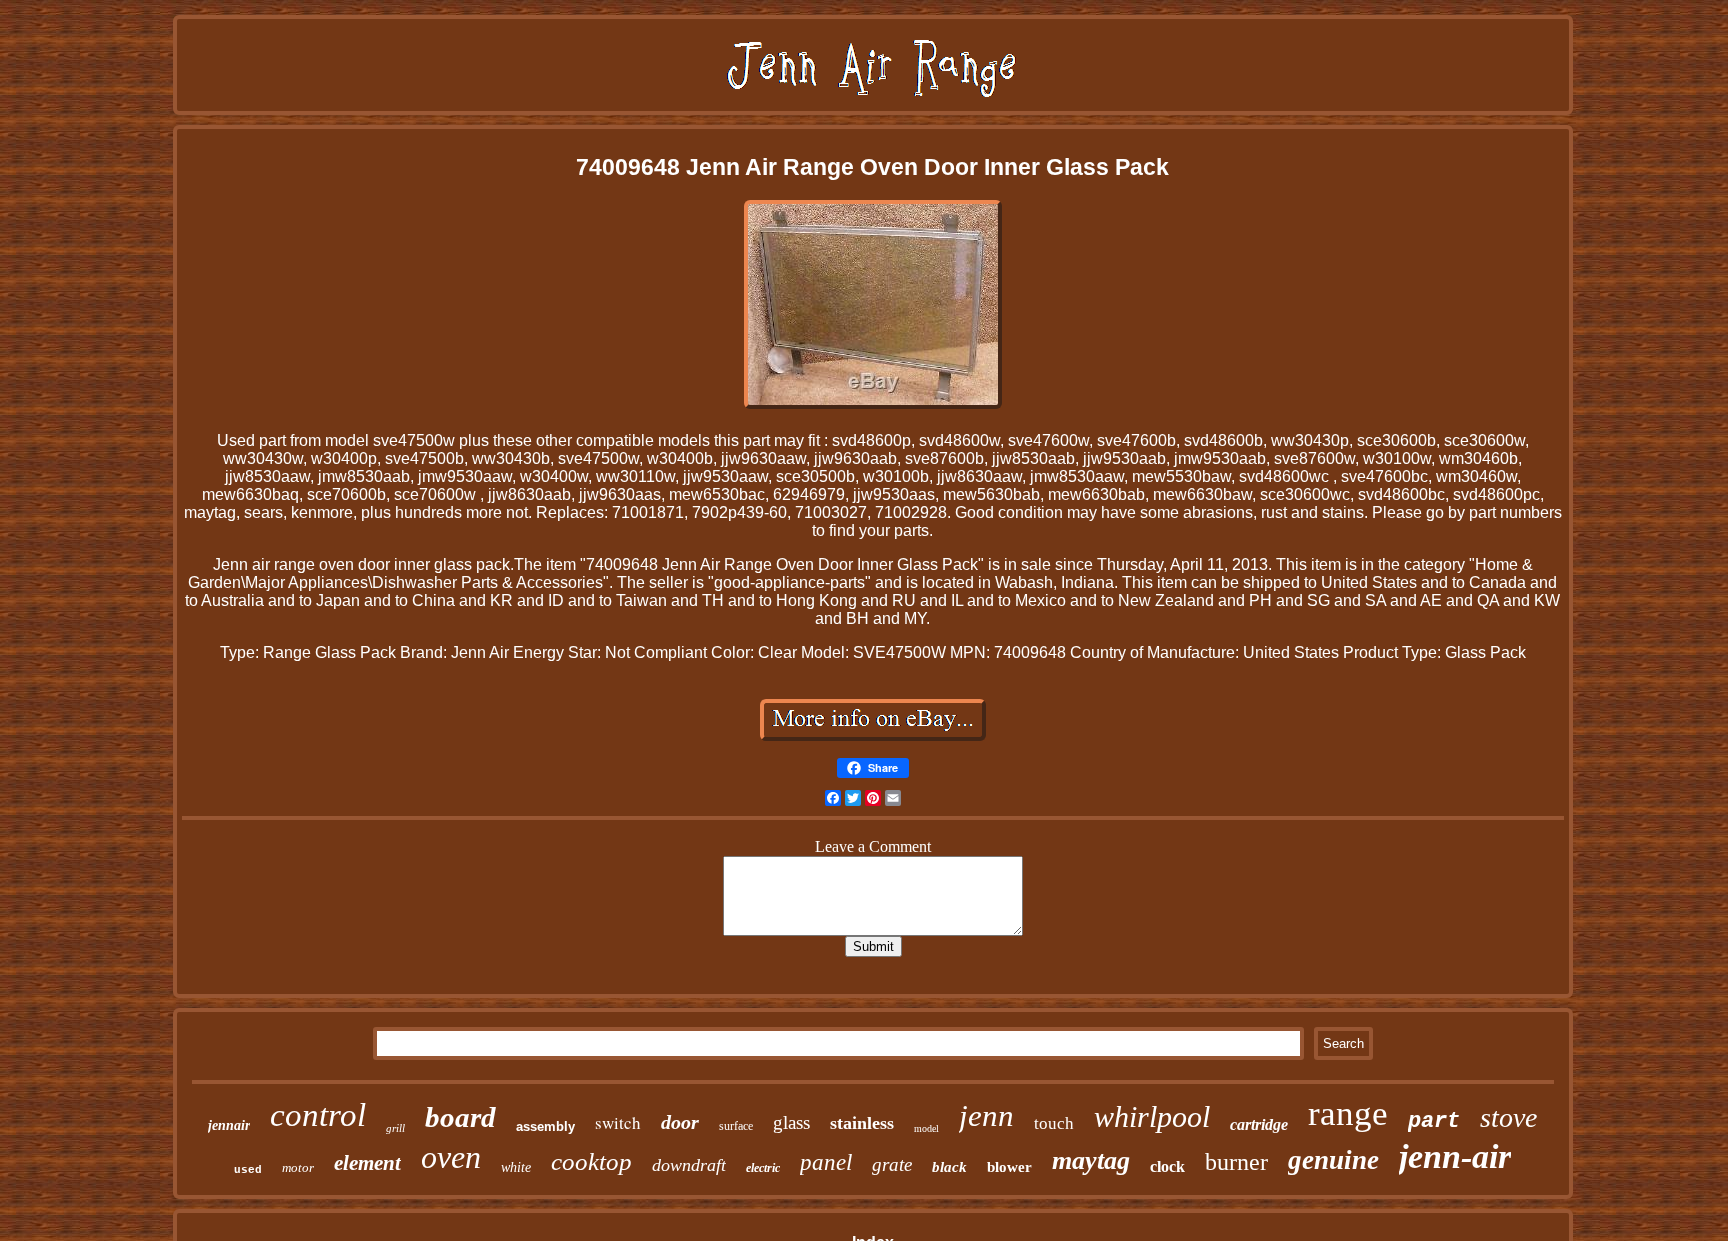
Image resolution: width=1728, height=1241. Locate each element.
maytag (1091, 1160)
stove (1508, 1117)
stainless (862, 1123)
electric (763, 1168)
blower (1009, 1167)
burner (1236, 1162)
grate (892, 1164)
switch (618, 1122)
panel (826, 1162)
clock (1167, 1166)
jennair (229, 1125)
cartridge (1259, 1124)
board (460, 1117)
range (1348, 1113)
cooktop (591, 1161)
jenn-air (1455, 1156)
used (248, 1170)
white (516, 1167)
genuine (1333, 1160)
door (680, 1122)
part (1434, 1121)
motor (298, 1167)
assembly (545, 1126)
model (926, 1128)
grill (395, 1128)
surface (736, 1126)
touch (1054, 1123)
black (949, 1167)
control (318, 1115)
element (367, 1163)
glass (791, 1122)
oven (451, 1157)
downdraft (689, 1165)
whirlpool (1152, 1116)
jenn (986, 1115)
